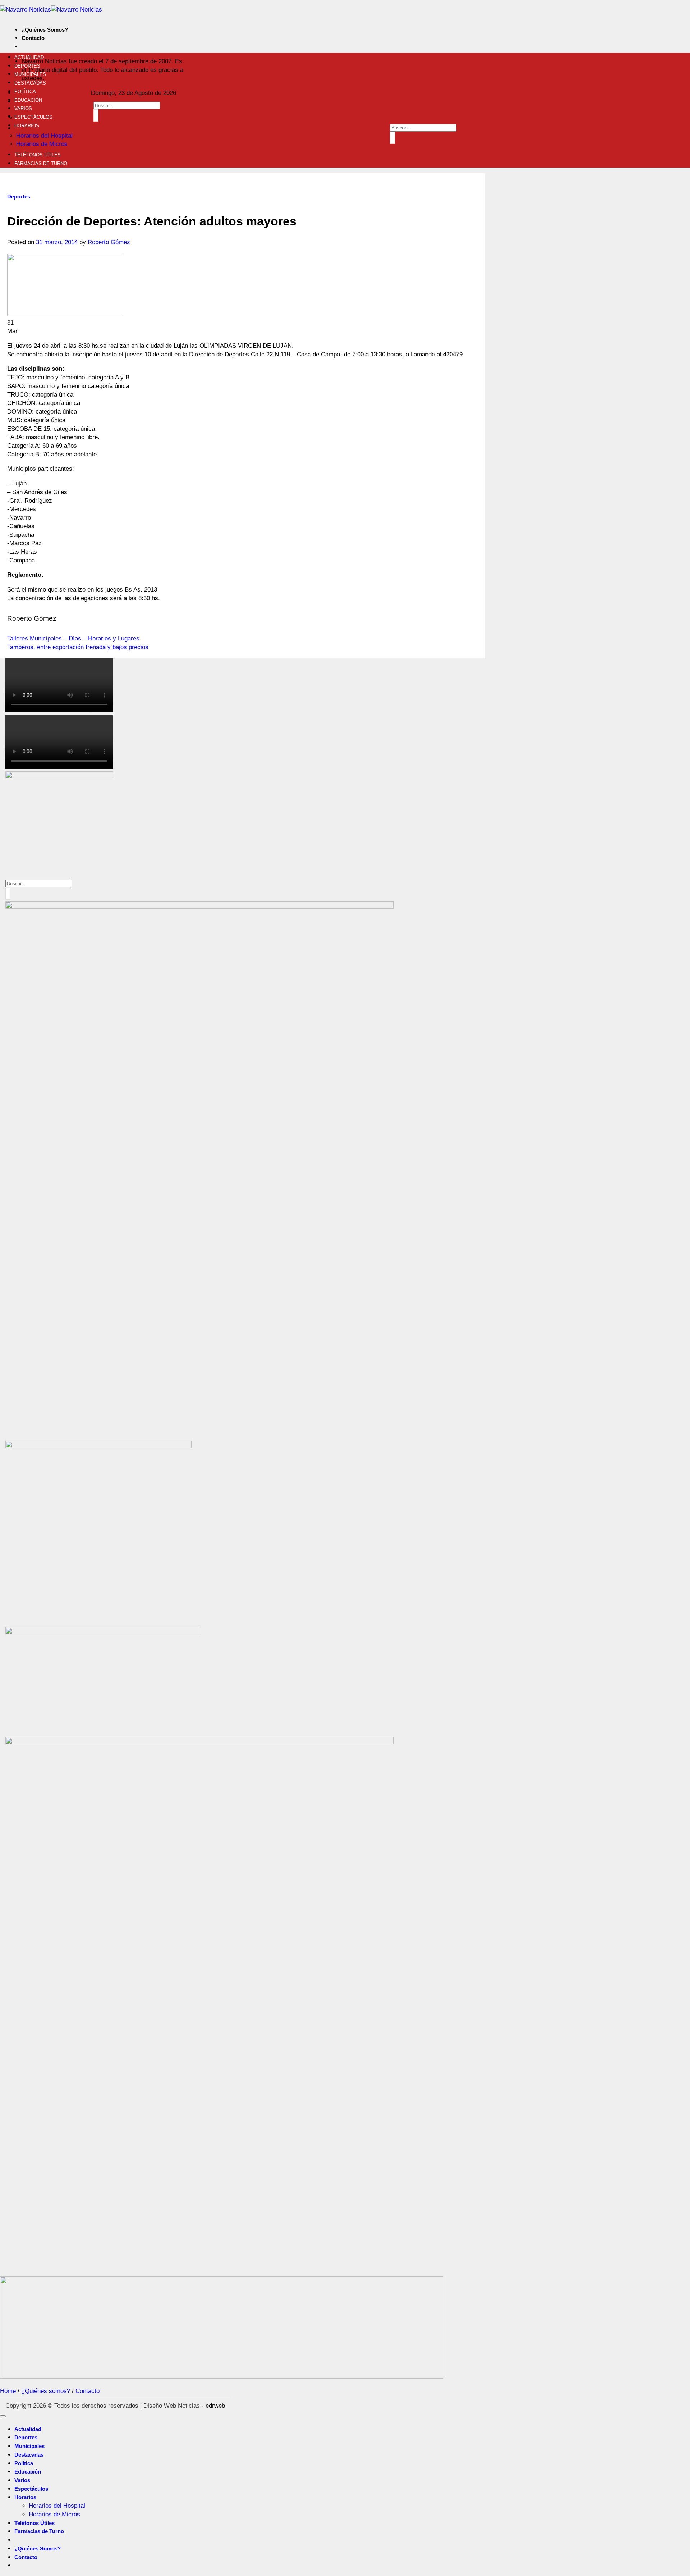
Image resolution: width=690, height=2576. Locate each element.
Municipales (30, 74)
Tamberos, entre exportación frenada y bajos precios (78, 647)
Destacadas (30, 83)
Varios (23, 108)
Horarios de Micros (42, 144)
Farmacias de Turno (41, 163)
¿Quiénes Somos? (45, 30)
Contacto (33, 38)
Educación (28, 100)
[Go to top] (3, 2416)
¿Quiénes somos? (46, 2391)
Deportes (27, 66)
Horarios (27, 126)
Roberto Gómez (109, 242)
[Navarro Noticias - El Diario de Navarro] (51, 10)
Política (25, 92)
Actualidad (29, 57)
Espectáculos (33, 117)
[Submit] (96, 115)
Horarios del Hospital (44, 136)
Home (8, 2391)
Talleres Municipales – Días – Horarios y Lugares (73, 638)
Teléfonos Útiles (38, 155)
